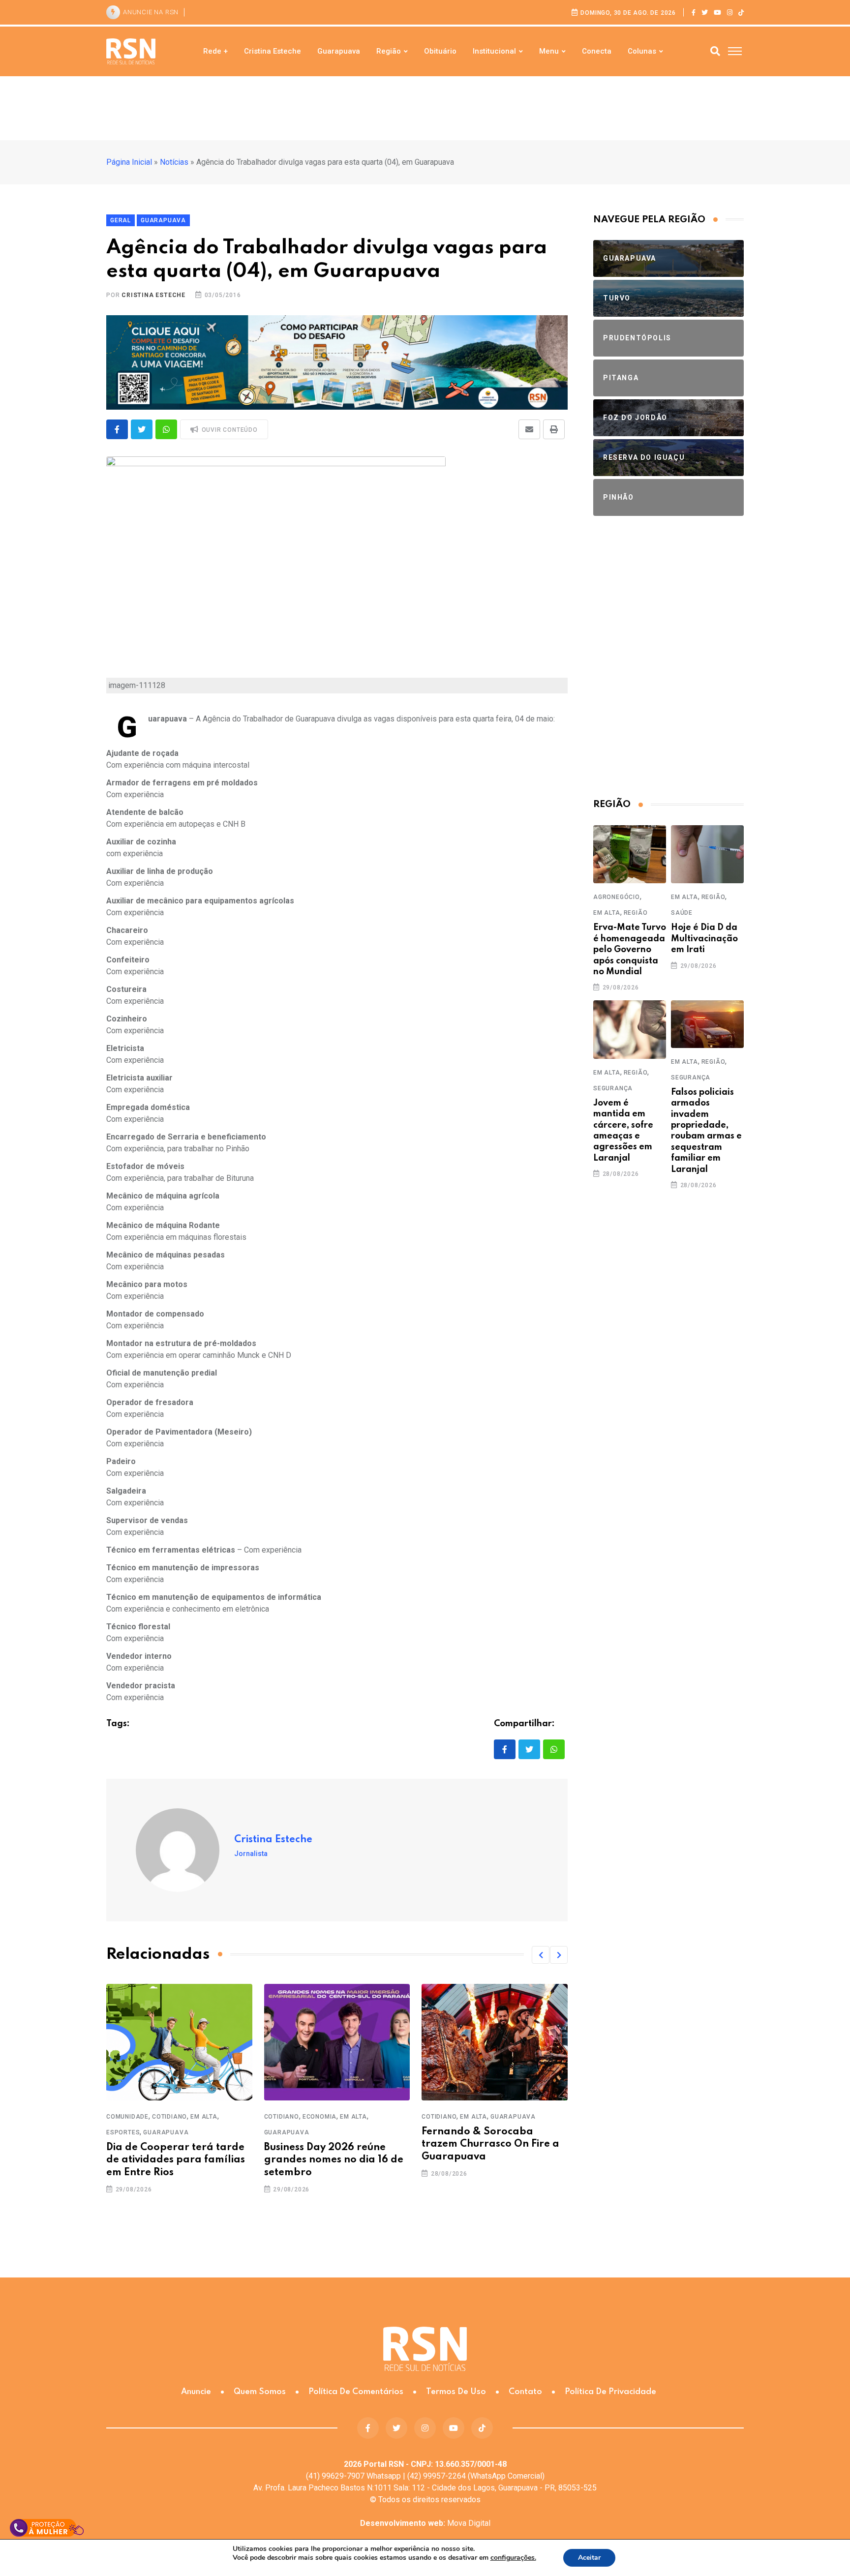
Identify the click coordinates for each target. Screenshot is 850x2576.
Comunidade (127, 2117)
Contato (525, 2392)
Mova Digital (425, 2523)
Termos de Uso (456, 2392)
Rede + (215, 51)
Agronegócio (617, 897)
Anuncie (196, 2392)
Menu (549, 51)
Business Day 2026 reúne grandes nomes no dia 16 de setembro (334, 2160)
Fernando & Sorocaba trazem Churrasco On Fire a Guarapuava (490, 2144)
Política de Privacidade (610, 2392)
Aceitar (589, 2558)
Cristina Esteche (273, 51)
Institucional (494, 51)
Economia (319, 2117)
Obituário (440, 51)
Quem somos (260, 2392)
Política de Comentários (356, 2392)
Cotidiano (169, 2117)
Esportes (123, 2132)
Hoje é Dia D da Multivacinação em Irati (704, 939)
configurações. (513, 2558)
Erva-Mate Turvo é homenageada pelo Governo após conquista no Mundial (630, 950)
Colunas (642, 51)
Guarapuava (339, 51)
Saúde (682, 913)
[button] (541, 1955)
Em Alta (204, 2117)
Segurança (613, 1088)
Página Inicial (129, 162)
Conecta (597, 51)
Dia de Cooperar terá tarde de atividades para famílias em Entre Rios (176, 2160)
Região (389, 51)
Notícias (174, 162)
